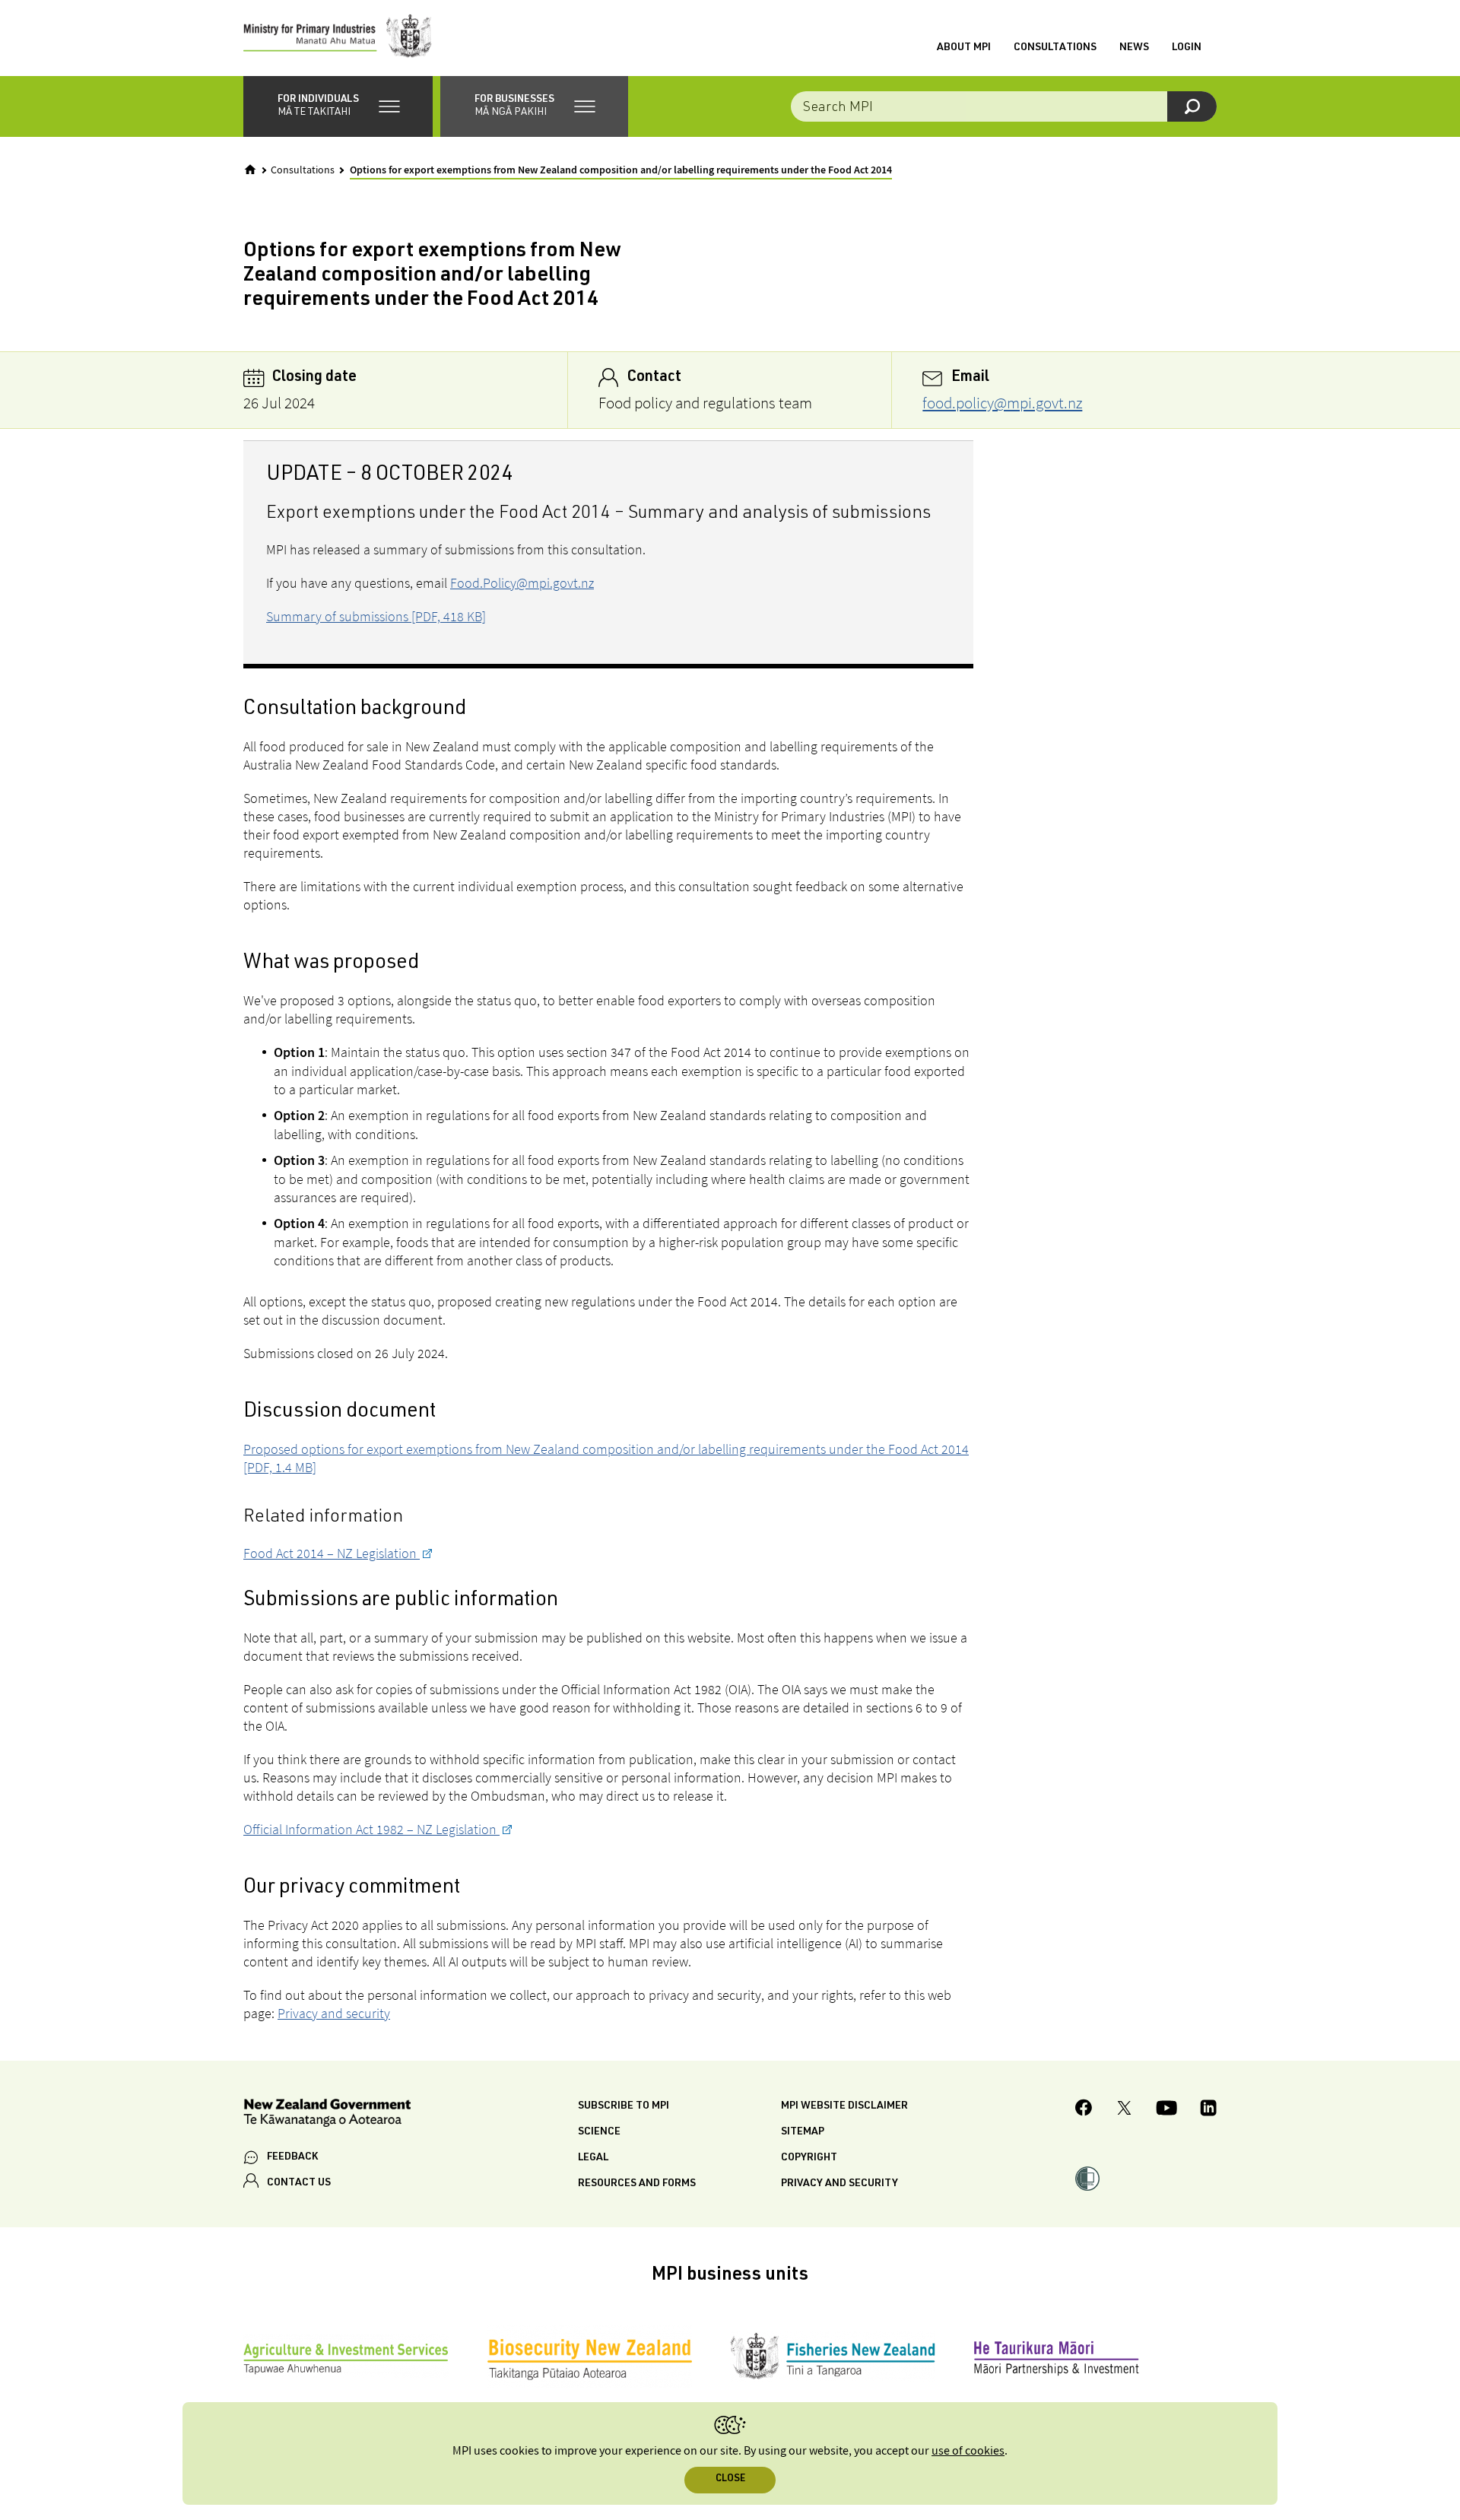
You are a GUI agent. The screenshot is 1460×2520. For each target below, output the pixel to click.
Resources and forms (637, 2184)
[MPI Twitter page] (1124, 2110)
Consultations (1055, 48)
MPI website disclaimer (844, 2106)
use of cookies (968, 2451)
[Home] (250, 170)
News (1134, 48)
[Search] (1192, 106)
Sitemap (803, 2132)
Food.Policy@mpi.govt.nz (522, 583)
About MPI (964, 48)
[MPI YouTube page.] (1166, 2110)
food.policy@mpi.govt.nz (1002, 403)
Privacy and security (334, 2013)
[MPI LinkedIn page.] (1208, 2110)
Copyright (809, 2158)
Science (599, 2132)
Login (1187, 48)
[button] (338, 106)
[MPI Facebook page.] (1084, 2110)
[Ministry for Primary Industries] (338, 38)
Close (730, 2479)
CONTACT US (299, 2183)
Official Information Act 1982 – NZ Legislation (371, 1829)
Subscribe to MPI (624, 2106)
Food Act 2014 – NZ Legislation (332, 1553)
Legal (593, 2158)
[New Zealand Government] (327, 2115)
